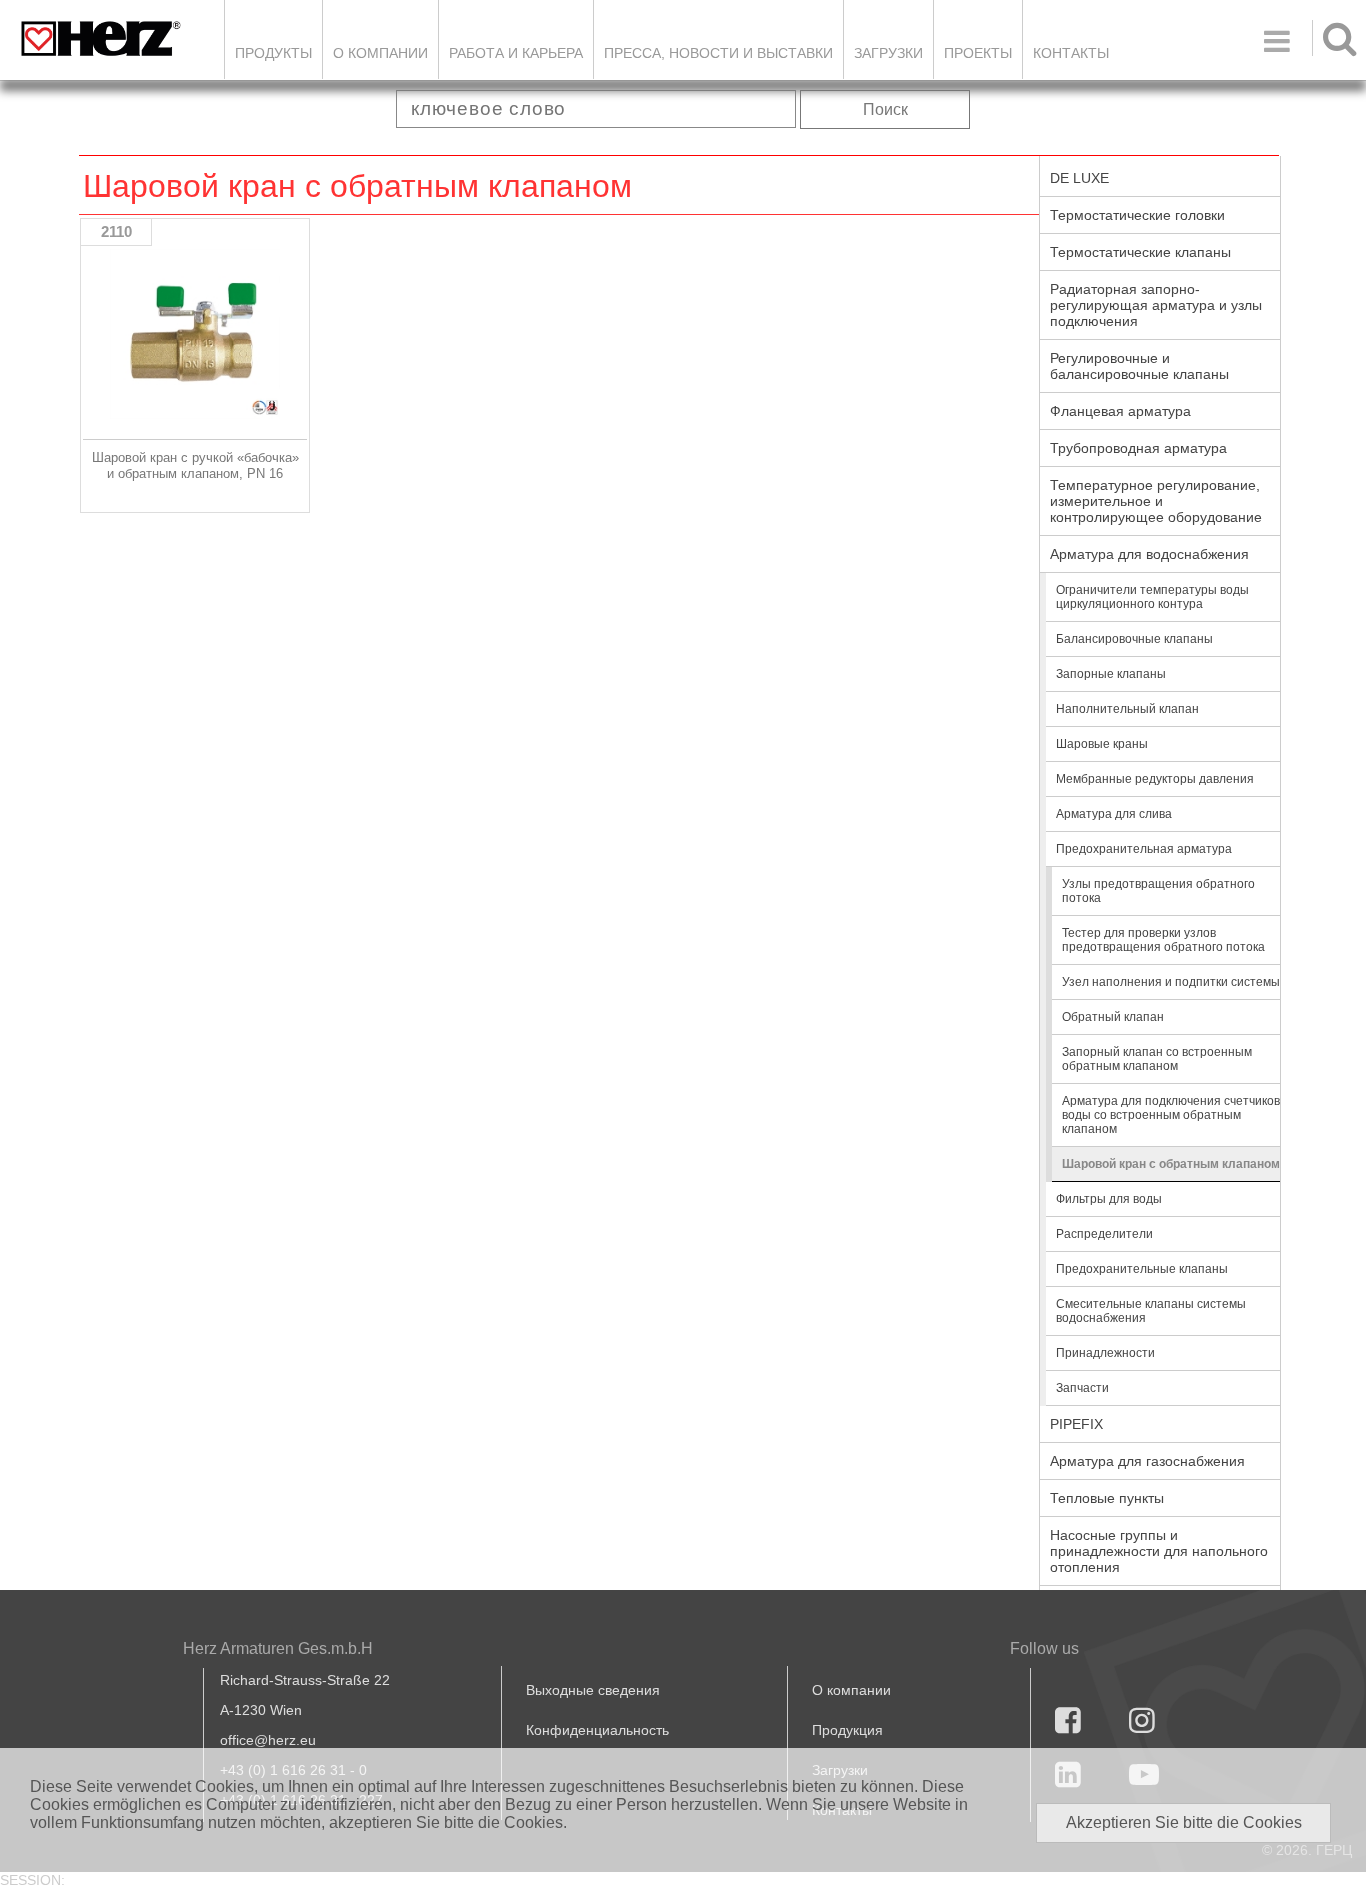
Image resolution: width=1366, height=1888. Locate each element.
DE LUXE (1079, 178)
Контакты (1071, 53)
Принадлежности (1105, 1353)
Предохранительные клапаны (1142, 1269)
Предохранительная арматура (1144, 849)
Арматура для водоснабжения (1149, 554)
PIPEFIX (1076, 1424)
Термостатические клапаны (1140, 252)
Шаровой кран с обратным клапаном (1171, 1164)
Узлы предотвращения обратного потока (1158, 891)
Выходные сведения (593, 1690)
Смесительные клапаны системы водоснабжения (1151, 1311)
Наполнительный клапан (1127, 709)
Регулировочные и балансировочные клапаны (1139, 366)
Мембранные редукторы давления (1155, 779)
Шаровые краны (1102, 744)
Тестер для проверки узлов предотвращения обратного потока (1163, 940)
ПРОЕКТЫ (978, 53)
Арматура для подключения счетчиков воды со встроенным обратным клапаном (1171, 1115)
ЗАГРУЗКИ (888, 53)
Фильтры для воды (1109, 1199)
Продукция (847, 1730)
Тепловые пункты (1107, 1498)
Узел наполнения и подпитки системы (1171, 982)
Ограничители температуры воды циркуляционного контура (1152, 597)
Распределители (1104, 1234)
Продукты (273, 53)
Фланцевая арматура (1120, 411)
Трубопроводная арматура (1138, 448)
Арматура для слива (1114, 814)
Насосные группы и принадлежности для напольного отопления (1159, 1551)
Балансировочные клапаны (1134, 639)
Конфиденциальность (597, 1730)
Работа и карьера (516, 53)
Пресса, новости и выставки (718, 53)
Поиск (885, 109)
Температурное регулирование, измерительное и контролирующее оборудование (1156, 501)
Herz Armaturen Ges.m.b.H (278, 1648)
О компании (380, 53)
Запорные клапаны (1111, 674)
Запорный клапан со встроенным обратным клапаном (1157, 1059)
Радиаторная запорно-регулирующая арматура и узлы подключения (1156, 305)
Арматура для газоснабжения (1147, 1461)
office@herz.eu (268, 1740)
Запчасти (1082, 1388)
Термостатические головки (1137, 215)
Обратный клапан (1113, 1017)
